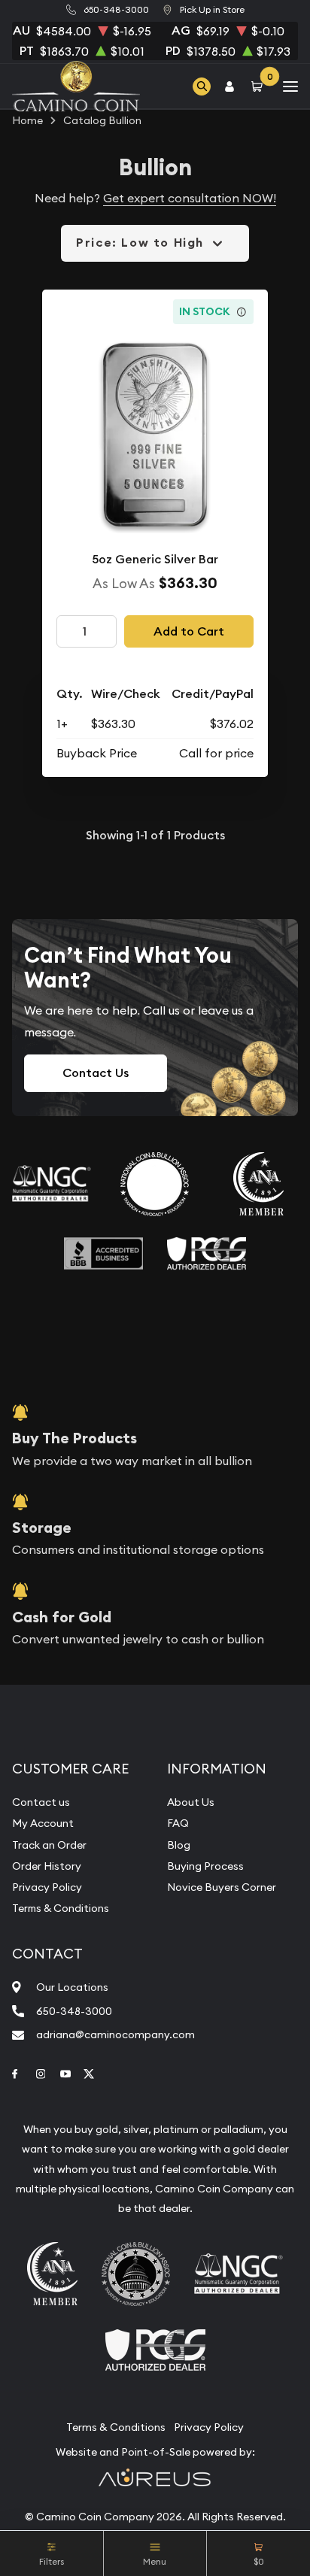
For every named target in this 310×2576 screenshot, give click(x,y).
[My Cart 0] (260, 86)
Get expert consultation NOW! (190, 198)
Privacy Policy (47, 1887)
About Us (191, 1802)
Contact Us (96, 1073)
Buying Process (205, 1866)
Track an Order (49, 1845)
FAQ (178, 1823)
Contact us (41, 1802)
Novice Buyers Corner (222, 1887)
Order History (47, 1866)
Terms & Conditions (61, 1908)
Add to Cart (189, 631)
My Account (43, 1823)
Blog (179, 1845)
